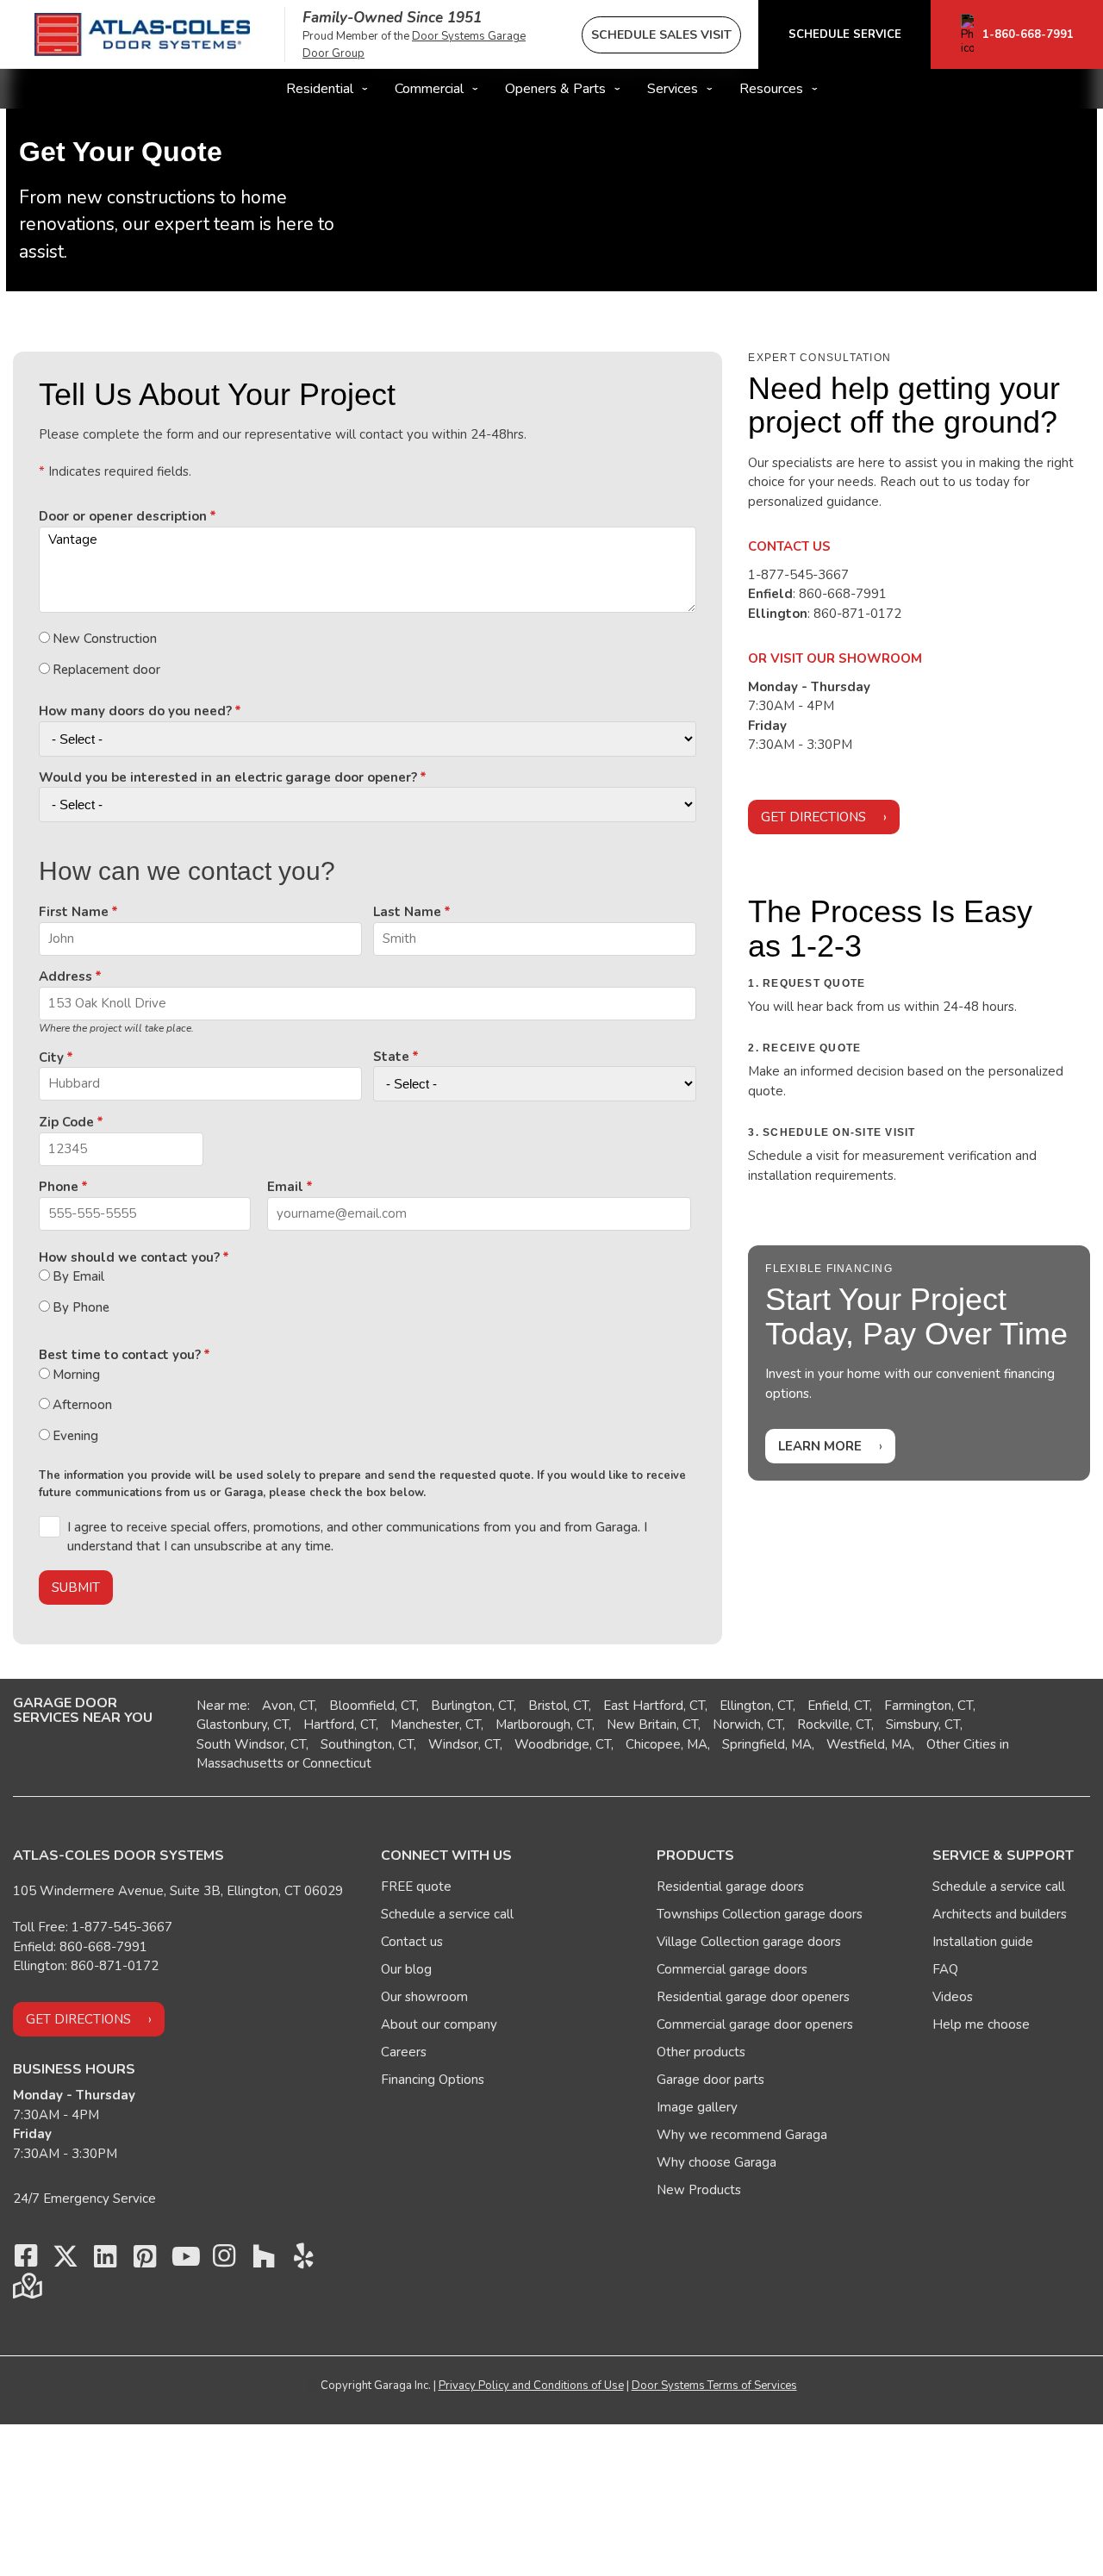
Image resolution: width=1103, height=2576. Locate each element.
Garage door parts (710, 2080)
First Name (74, 912)
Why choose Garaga (717, 2162)
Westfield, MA (869, 1744)
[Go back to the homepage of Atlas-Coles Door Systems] (142, 34)
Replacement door (106, 670)
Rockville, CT (834, 1725)
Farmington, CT (929, 1706)
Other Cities (961, 1744)
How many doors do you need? (135, 711)
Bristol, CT (558, 1706)
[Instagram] (224, 2261)
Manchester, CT (436, 1725)
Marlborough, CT (544, 1725)
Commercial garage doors (732, 1969)
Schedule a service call (447, 1914)
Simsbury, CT (923, 1725)
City (51, 1057)
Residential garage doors (730, 1887)
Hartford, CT (340, 1725)
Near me (222, 1706)
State (391, 1057)
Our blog (406, 1969)
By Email (78, 1276)
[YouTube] (184, 2261)
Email (285, 1187)
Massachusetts (240, 1763)
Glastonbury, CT (243, 1725)
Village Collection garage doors (749, 1942)
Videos (953, 1997)
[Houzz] (264, 2261)
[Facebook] (26, 2261)
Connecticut (337, 1763)
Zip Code (66, 1122)
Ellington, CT (756, 1706)
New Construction (105, 639)
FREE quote (416, 1887)
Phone (59, 1187)
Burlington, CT (472, 1706)
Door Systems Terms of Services (714, 2386)
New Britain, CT (652, 1725)
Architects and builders (1000, 1914)
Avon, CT (288, 1706)
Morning (76, 1375)
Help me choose (981, 2024)
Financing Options (433, 2080)
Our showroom (424, 1997)
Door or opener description (123, 516)
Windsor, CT (464, 1744)
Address (65, 976)
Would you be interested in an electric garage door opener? (228, 777)
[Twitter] (65, 2261)
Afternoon (82, 1405)
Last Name (407, 912)
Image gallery (697, 2107)
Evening (75, 1436)
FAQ (945, 1969)
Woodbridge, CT (563, 1744)
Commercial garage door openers (755, 2024)
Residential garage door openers (753, 1997)
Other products (701, 2052)
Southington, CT (367, 1744)
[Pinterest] (145, 2261)
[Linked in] (105, 2261)
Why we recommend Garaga (742, 2135)
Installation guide (983, 1942)
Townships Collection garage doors (760, 1914)
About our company (439, 2024)
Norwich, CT (748, 1725)
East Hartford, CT (654, 1706)
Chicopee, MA (667, 1744)
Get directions (813, 817)
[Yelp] (303, 2261)
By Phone (81, 1307)
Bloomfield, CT (373, 1706)
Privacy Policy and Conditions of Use (531, 2386)
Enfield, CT (838, 1706)
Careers (404, 2052)
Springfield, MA (767, 1744)
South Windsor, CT (251, 1744)
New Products (699, 2190)
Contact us (412, 1942)
